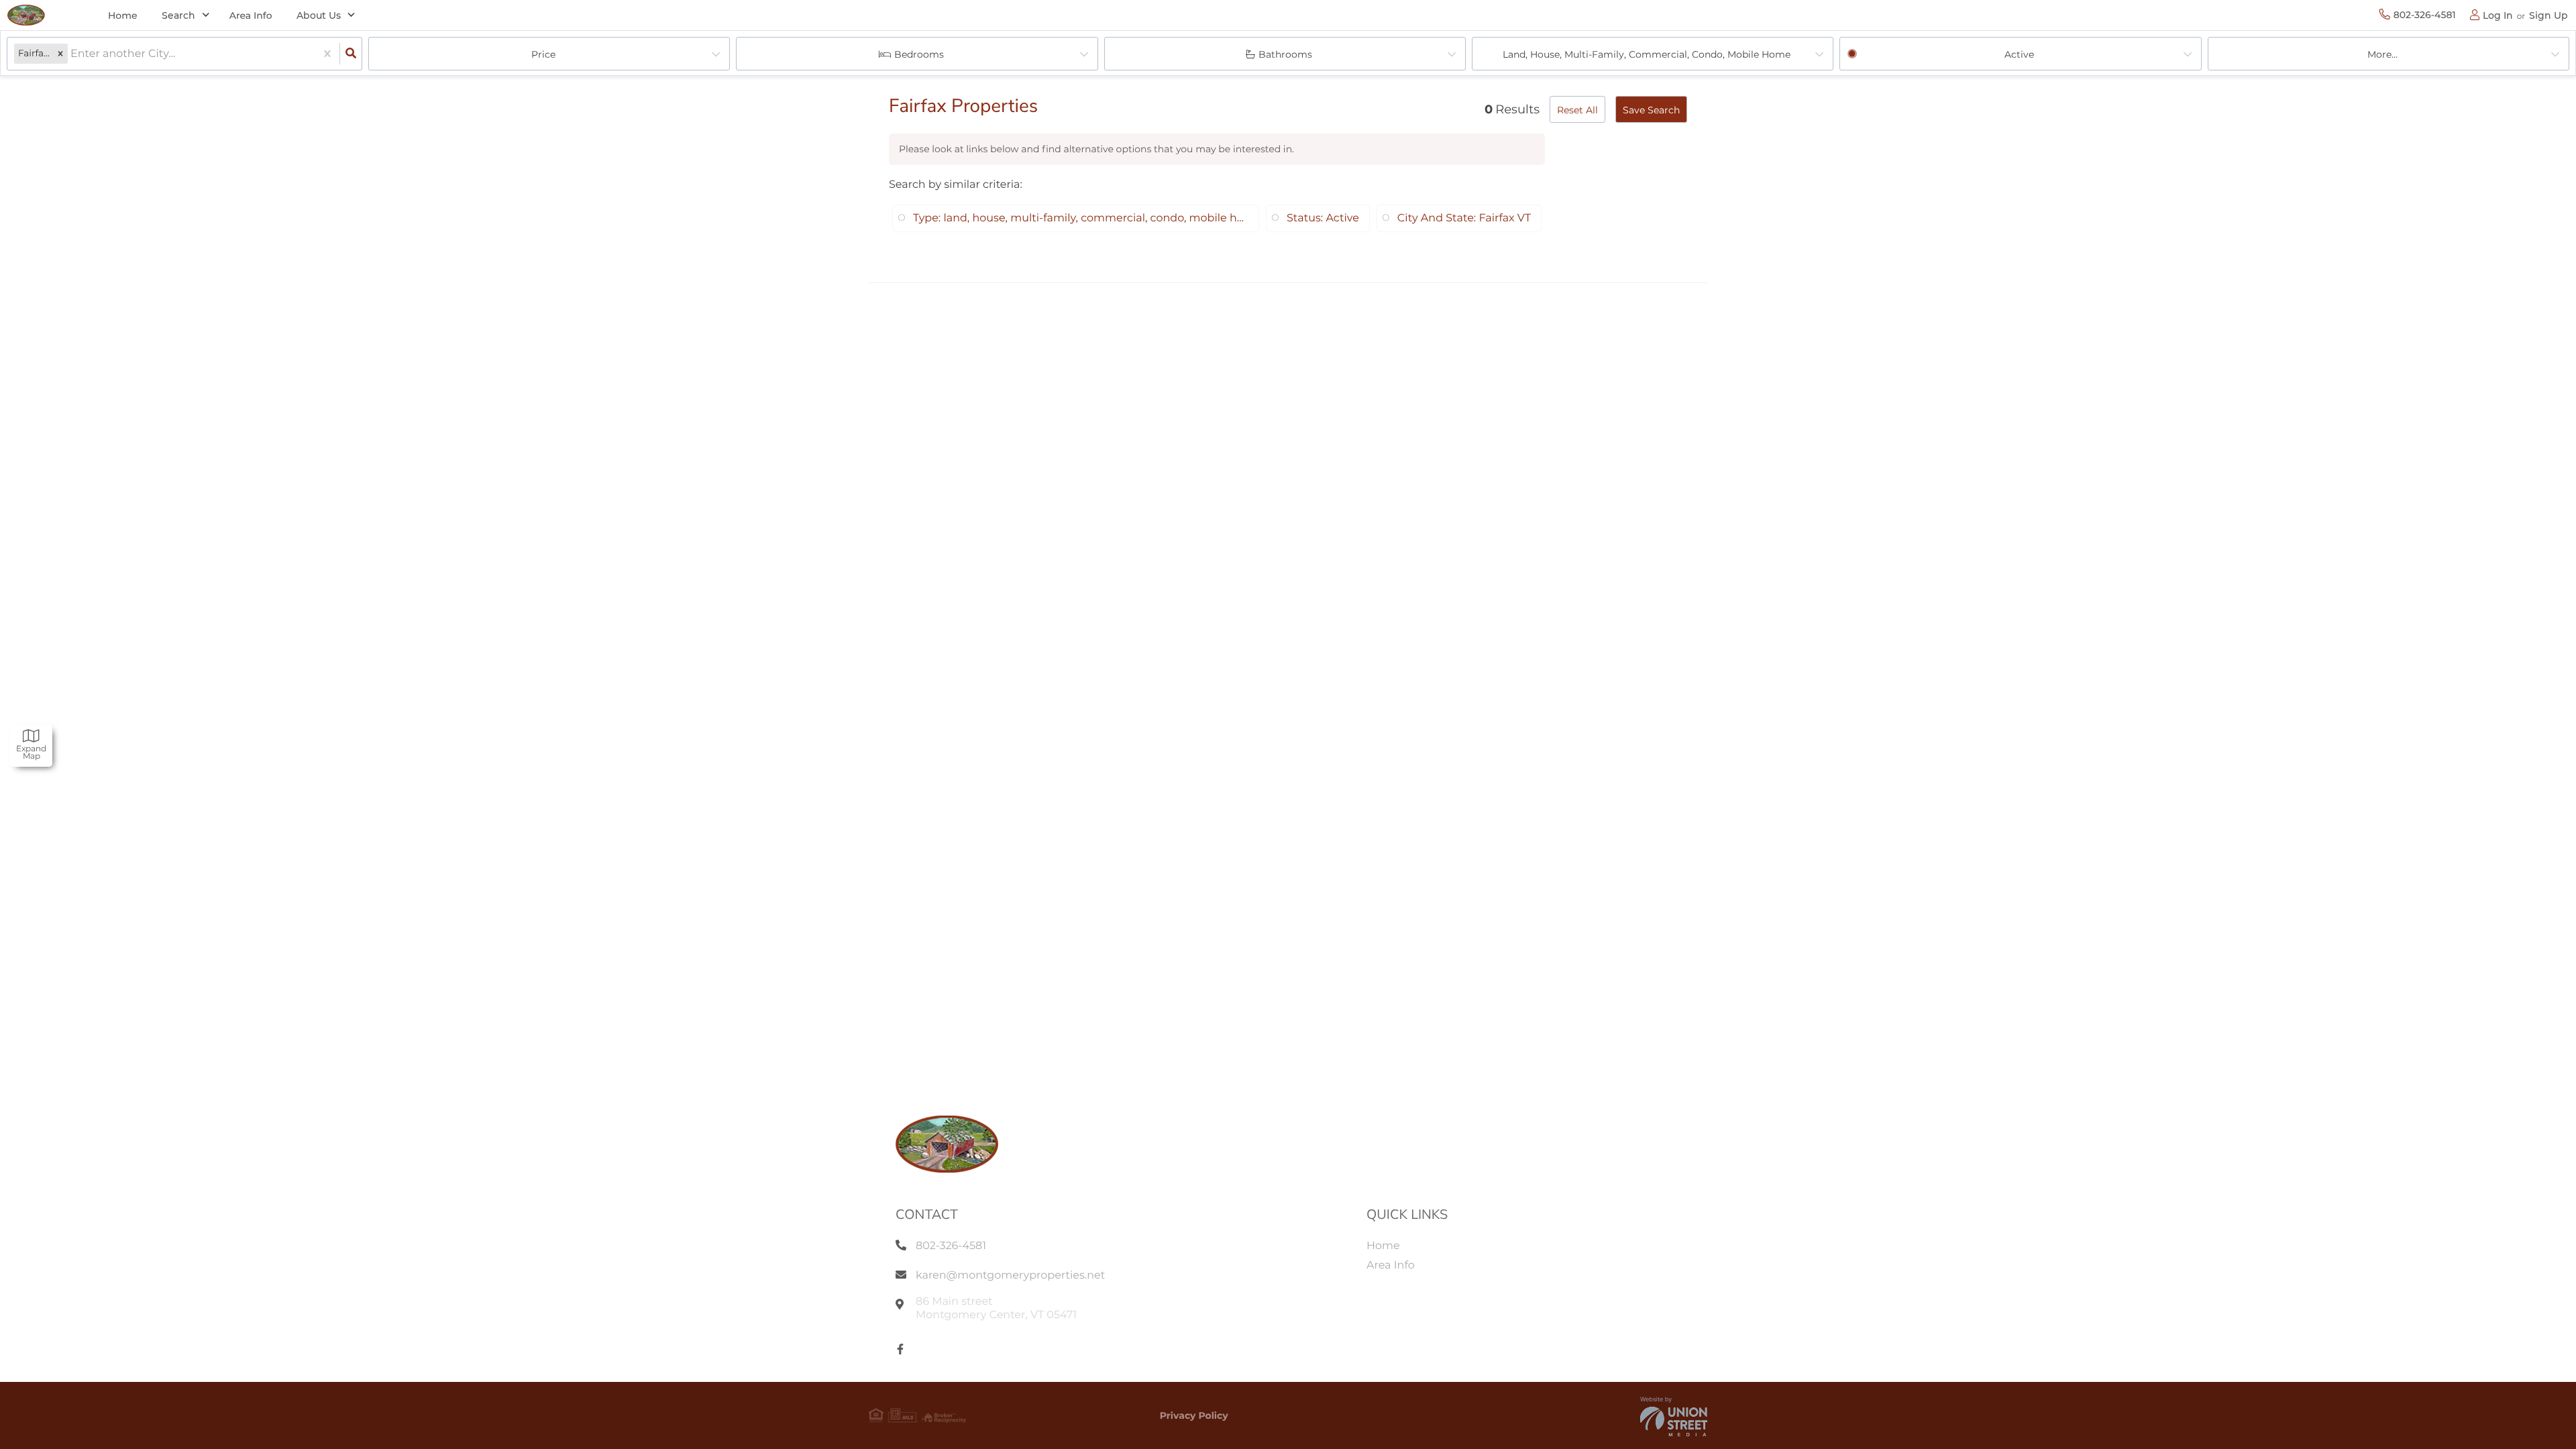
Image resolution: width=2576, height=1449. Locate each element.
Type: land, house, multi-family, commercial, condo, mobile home (1081, 218)
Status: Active (1323, 218)
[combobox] (72, 54)
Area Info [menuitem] (251, 15)
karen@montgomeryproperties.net (1010, 1276)
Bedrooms (919, 54)
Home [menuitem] (123, 15)
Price (543, 54)
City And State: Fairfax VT (1464, 218)
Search (178, 15)
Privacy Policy (1194, 1415)
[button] (60, 54)
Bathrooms (1285, 54)
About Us (319, 15)
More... (2382, 54)
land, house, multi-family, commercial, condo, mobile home (1647, 54)
